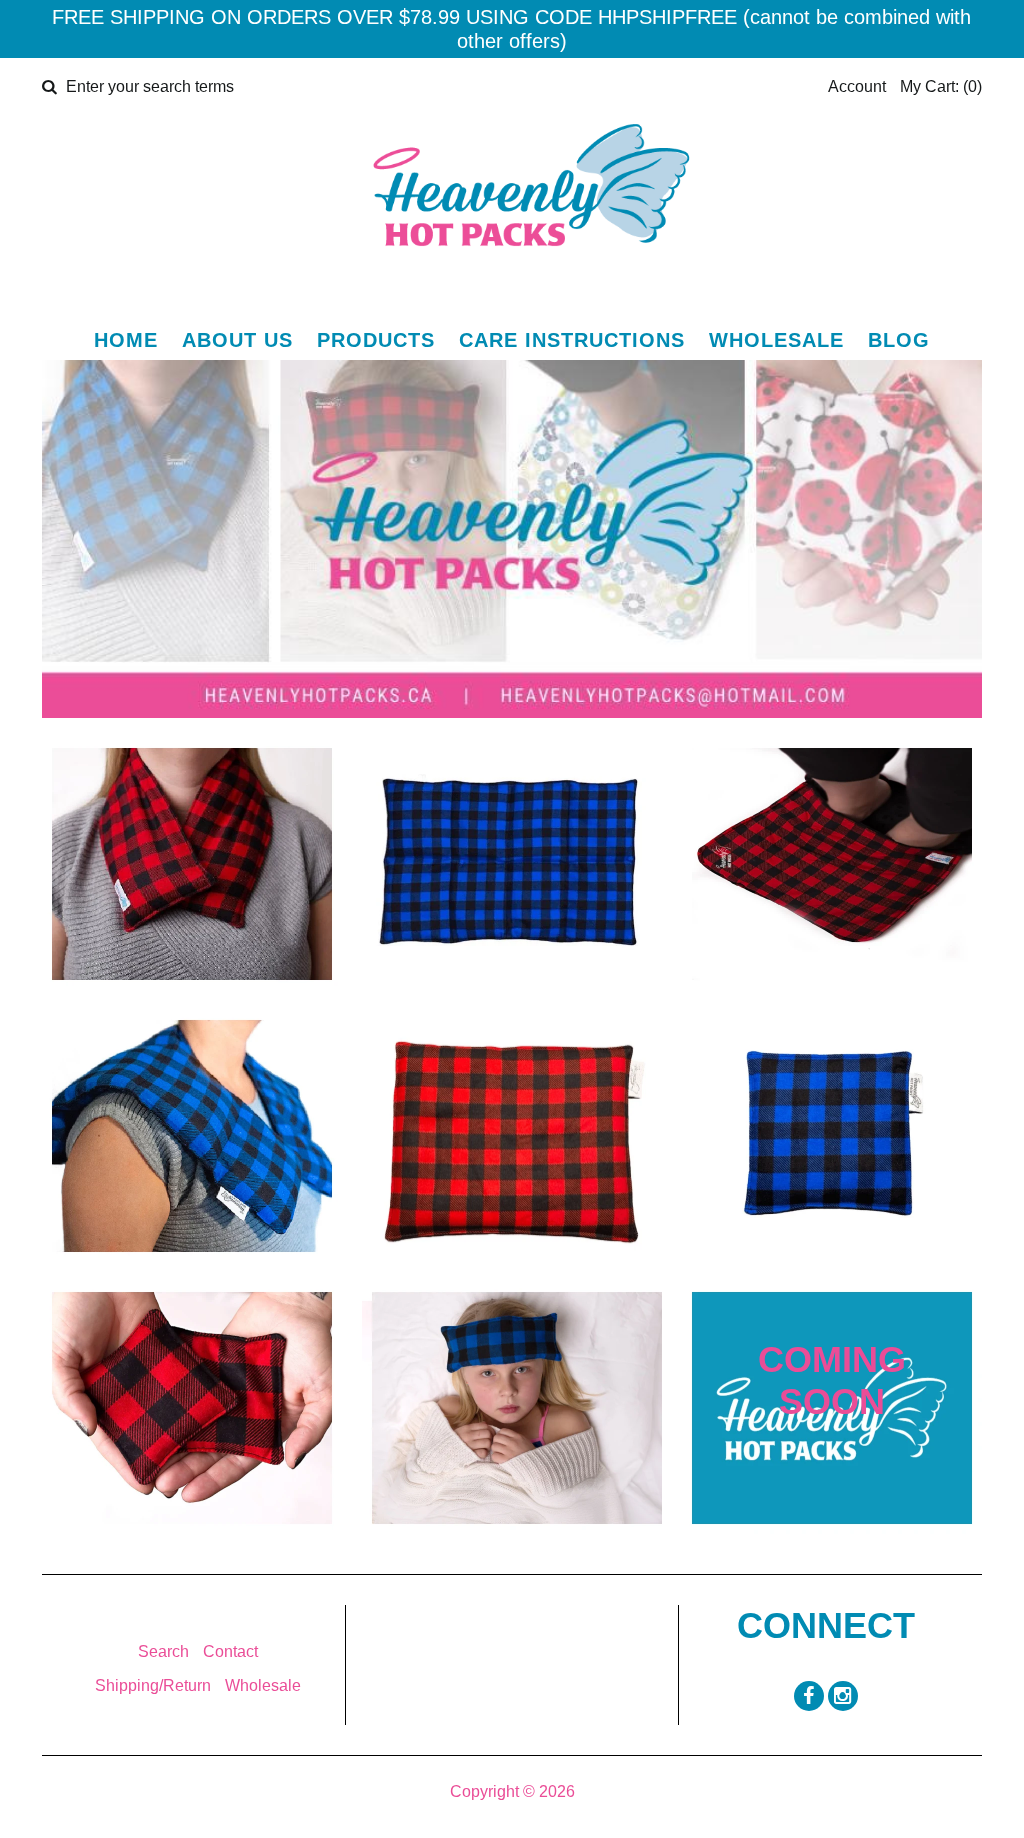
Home (126, 340)
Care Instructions (572, 340)
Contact (230, 1651)
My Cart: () (941, 86)
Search (163, 1651)
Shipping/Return (153, 1685)
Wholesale (776, 340)
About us (237, 340)
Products (376, 340)
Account (857, 86)
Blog (899, 340)
